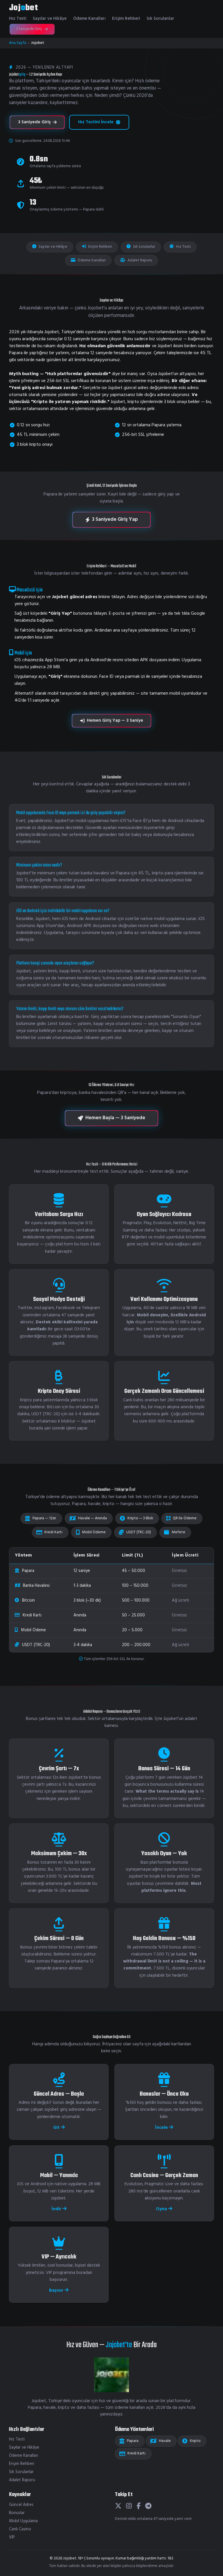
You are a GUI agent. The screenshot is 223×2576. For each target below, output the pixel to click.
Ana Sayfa (18, 43)
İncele (162, 2128)
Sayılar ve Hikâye (50, 19)
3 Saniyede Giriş (29, 29)
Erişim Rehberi (126, 19)
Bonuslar (17, 2513)
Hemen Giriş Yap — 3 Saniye (115, 721)
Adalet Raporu (139, 260)
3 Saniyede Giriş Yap (115, 519)
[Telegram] (148, 2507)
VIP (12, 2537)
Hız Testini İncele (96, 122)
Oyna (162, 2209)
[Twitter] (118, 2507)
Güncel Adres (21, 2505)
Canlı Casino (20, 2529)
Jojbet (23, 8)
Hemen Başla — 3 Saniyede (115, 1118)
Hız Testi (18, 19)
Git (57, 2128)
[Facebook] (139, 2507)
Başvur (57, 2290)
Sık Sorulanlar (160, 19)
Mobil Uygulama (23, 2521)
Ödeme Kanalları (89, 19)
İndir (57, 2209)
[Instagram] (129, 2507)
